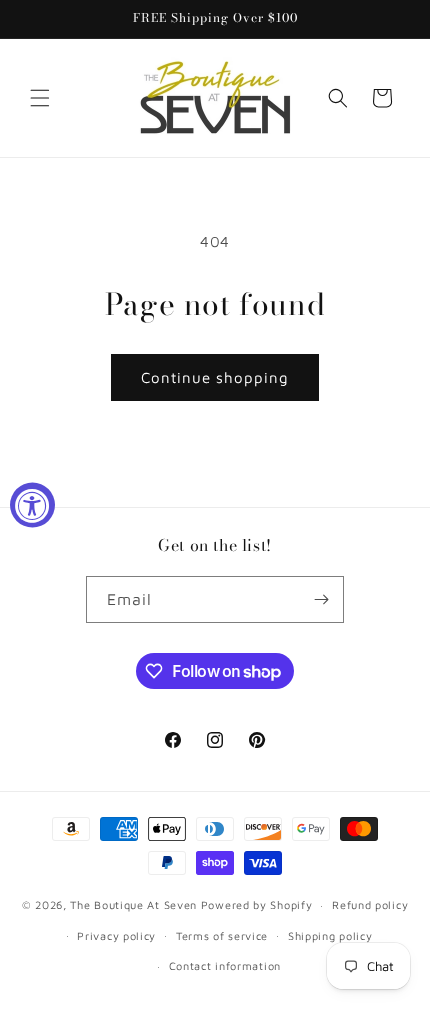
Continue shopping (215, 377)
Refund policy (370, 904)
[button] (40, 98)
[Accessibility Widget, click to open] (32, 504)
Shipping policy (330, 935)
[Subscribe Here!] (321, 599)
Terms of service (222, 935)
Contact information (225, 965)
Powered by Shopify (257, 904)
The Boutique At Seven (133, 904)
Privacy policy (116, 935)
